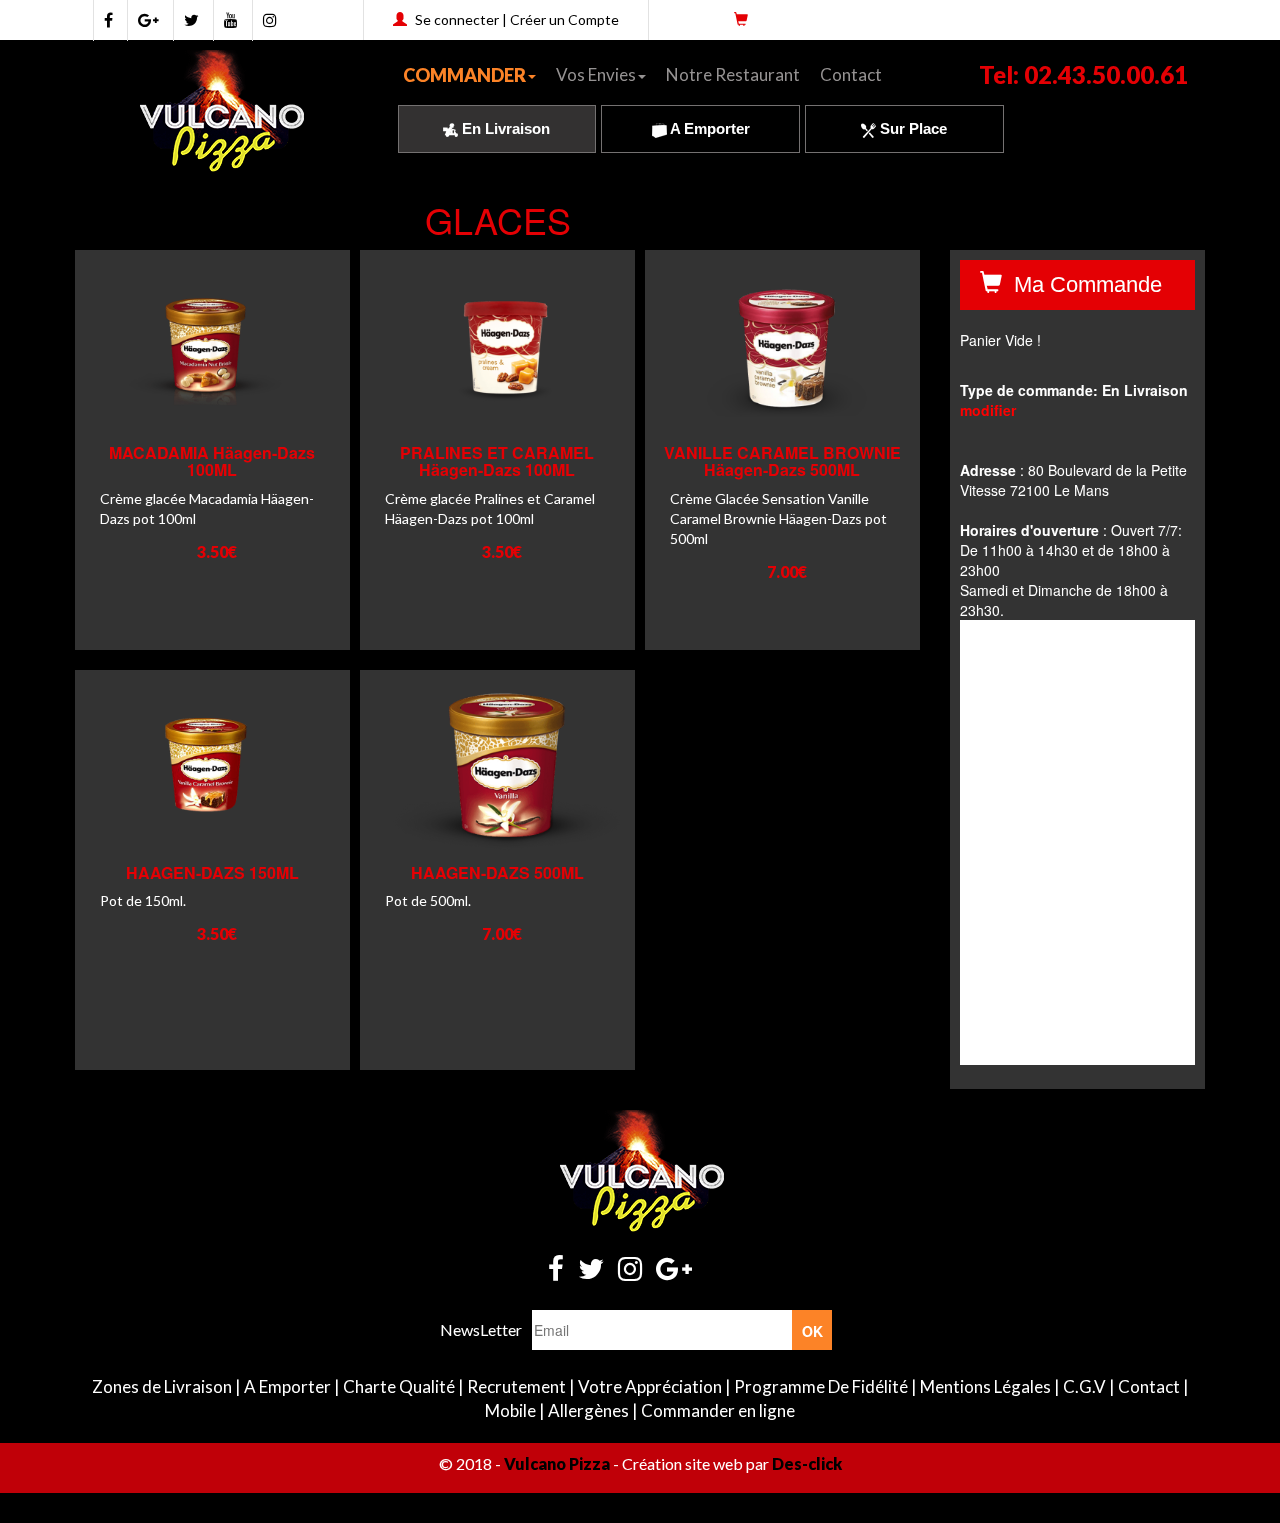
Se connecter (457, 19)
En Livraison (504, 128)
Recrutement (516, 1386)
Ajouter (203, 397)
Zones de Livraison (162, 1386)
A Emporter (708, 128)
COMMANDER (464, 75)
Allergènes (588, 1410)
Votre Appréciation (650, 1386)
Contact (851, 74)
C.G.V (1084, 1386)
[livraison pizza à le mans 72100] (220, 111)
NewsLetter (481, 1329)
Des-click (807, 1463)
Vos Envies (596, 74)
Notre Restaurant (733, 74)
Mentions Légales (985, 1386)
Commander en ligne (718, 1410)
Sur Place (911, 128)
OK (812, 1331)
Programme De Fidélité (821, 1386)
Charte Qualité (399, 1386)
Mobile (510, 1410)
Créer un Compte (564, 19)
